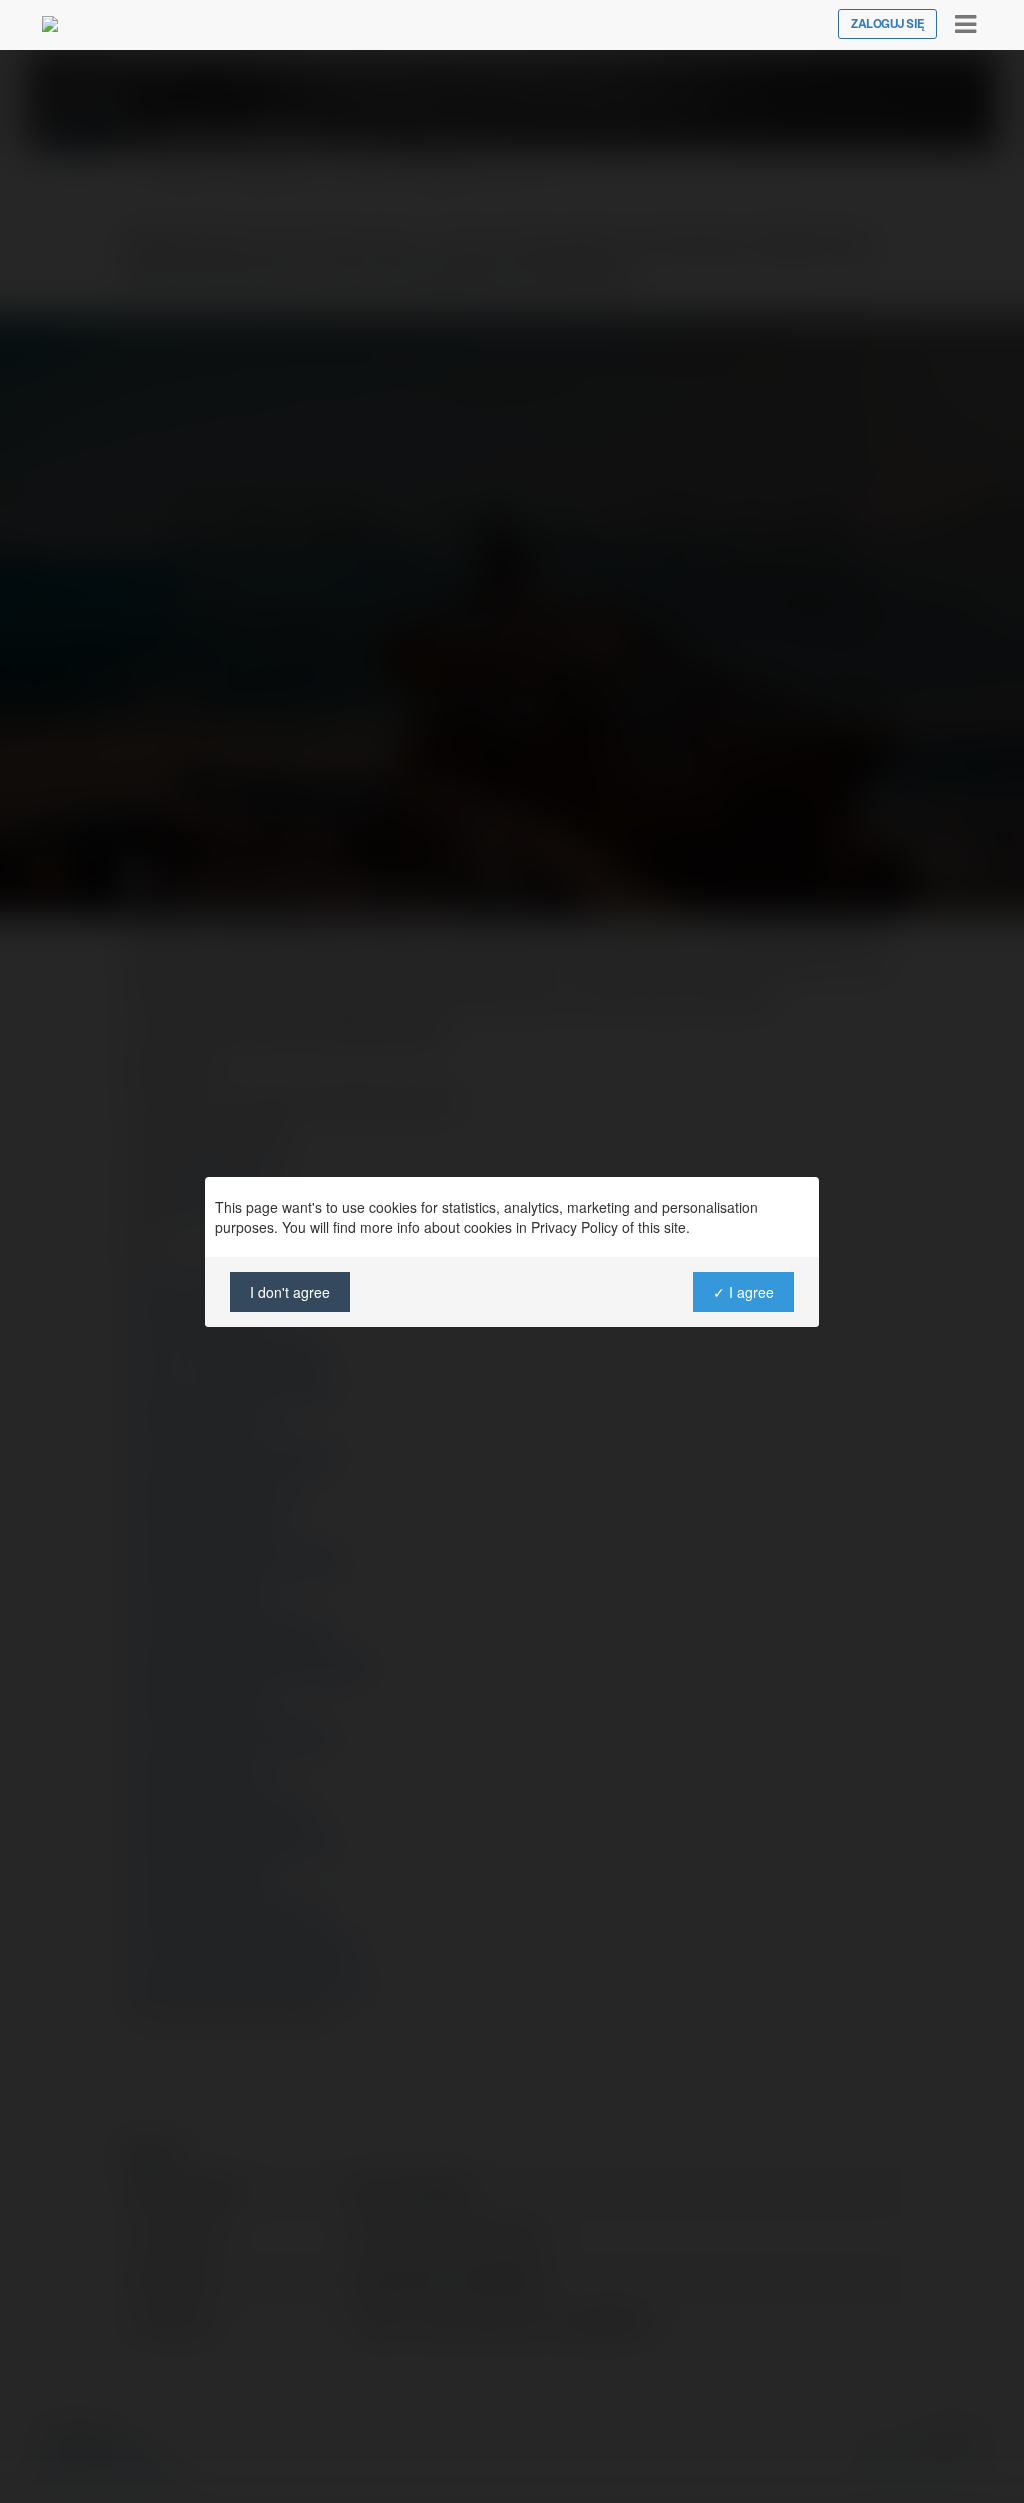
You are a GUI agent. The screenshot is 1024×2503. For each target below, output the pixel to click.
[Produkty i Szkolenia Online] (50, 24)
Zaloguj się (887, 24)
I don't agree (290, 1292)
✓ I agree (743, 1292)
